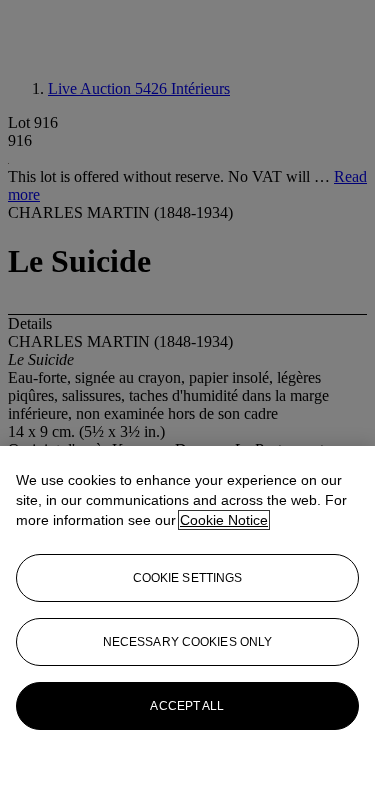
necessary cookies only (188, 642)
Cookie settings (188, 578)
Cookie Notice (224, 520)
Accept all (187, 706)
